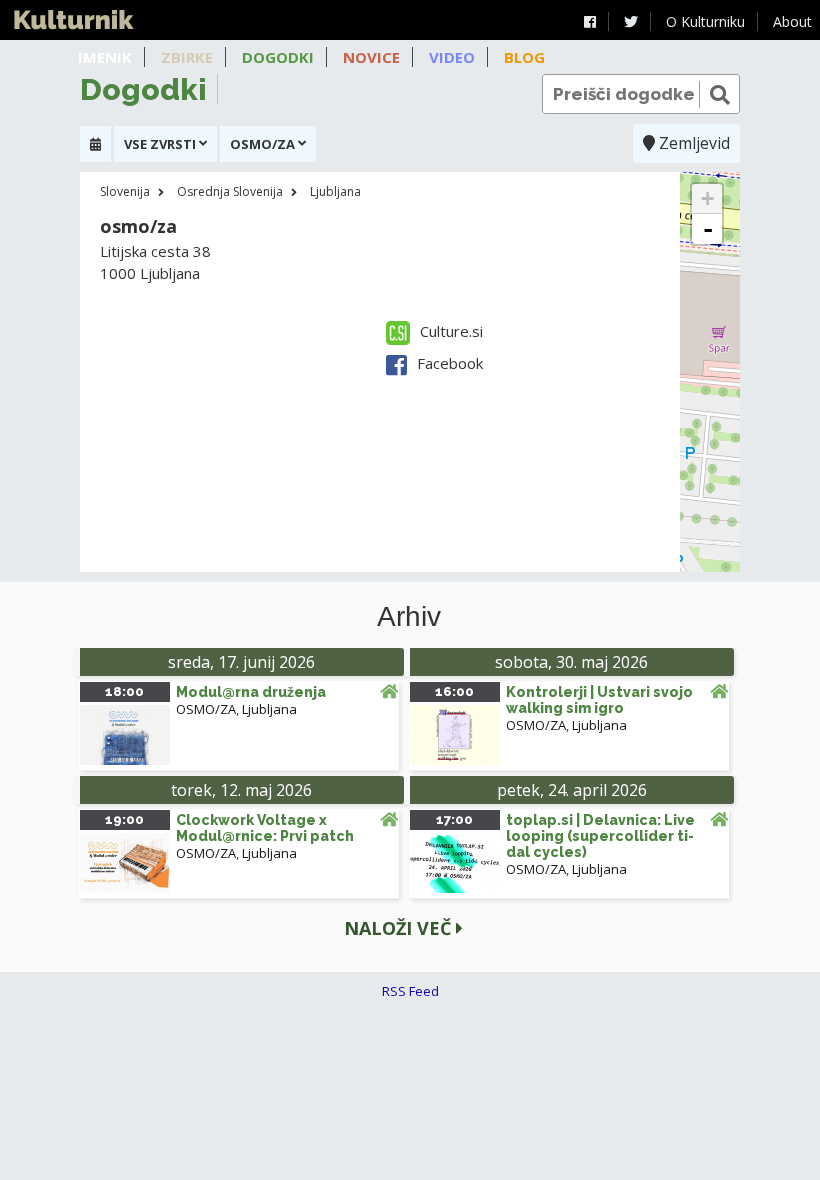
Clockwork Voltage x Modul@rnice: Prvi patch (265, 828)
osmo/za (138, 226)
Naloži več (400, 928)
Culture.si (451, 331)
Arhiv (409, 617)
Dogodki (278, 57)
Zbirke (187, 57)
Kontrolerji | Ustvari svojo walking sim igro (599, 700)
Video (452, 57)
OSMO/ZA (206, 709)
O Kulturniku (705, 21)
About (792, 21)
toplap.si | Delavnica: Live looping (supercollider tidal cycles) (600, 836)
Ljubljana (335, 191)
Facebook (450, 363)
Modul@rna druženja (251, 692)
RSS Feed (410, 991)
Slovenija (125, 191)
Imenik (105, 57)
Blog (524, 57)
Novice (371, 57)
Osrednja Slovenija (230, 191)
